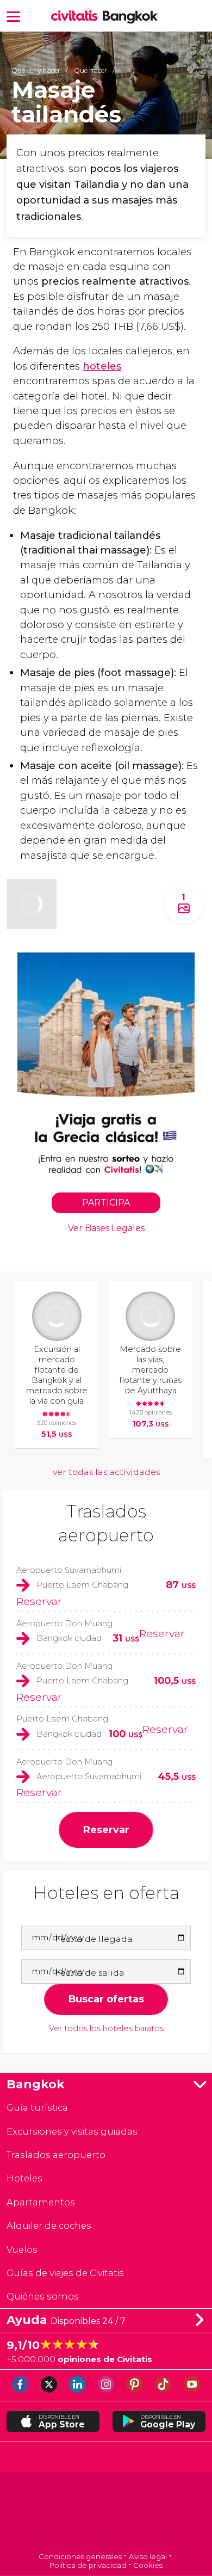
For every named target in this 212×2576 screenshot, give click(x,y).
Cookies (148, 2565)
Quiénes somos (43, 2296)
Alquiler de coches (49, 2225)
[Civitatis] (106, 2513)
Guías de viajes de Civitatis (65, 2273)
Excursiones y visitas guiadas (72, 2131)
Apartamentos (41, 2202)
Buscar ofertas (106, 1999)
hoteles (102, 366)
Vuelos (22, 2249)
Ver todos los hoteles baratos (106, 2029)
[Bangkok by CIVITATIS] (77, 17)
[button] (13, 16)
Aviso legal (148, 2556)
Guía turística (37, 2107)
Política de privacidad (88, 2565)
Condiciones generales (80, 2556)
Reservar (39, 1601)
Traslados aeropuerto (56, 2155)
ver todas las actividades (106, 1472)
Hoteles (24, 2178)
